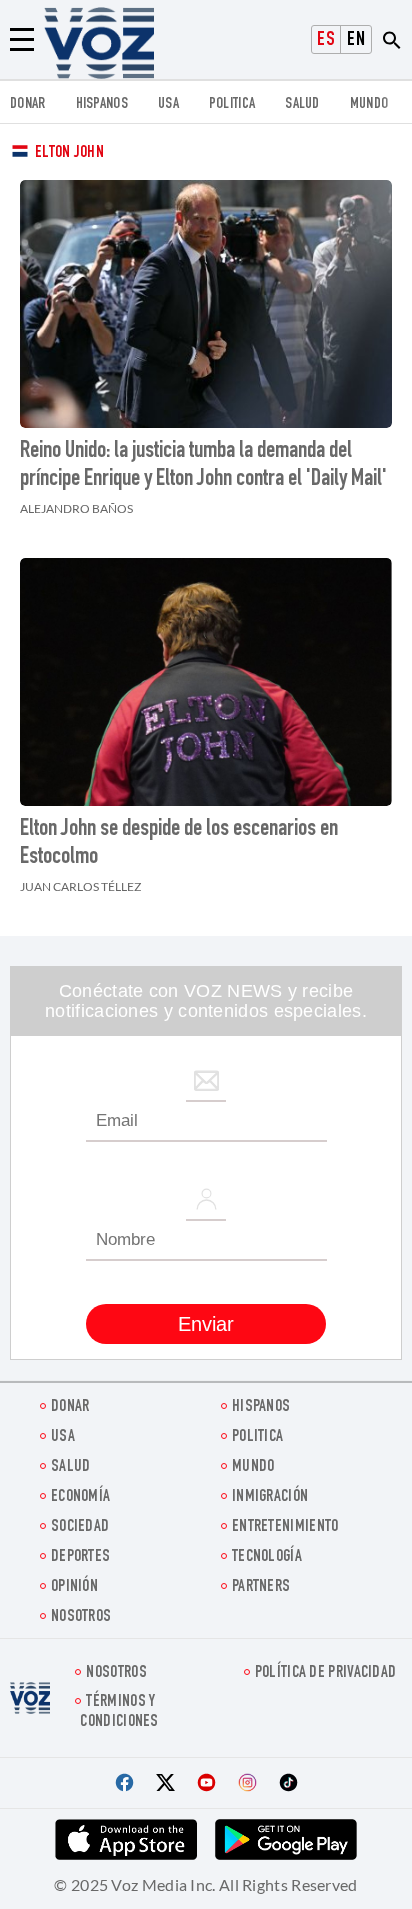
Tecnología (267, 1557)
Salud (302, 104)
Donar (28, 104)
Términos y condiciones (119, 1712)
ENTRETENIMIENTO (285, 1527)
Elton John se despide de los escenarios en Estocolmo (179, 844)
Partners (261, 1587)
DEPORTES (80, 1557)
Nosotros (81, 1617)
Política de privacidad (326, 1673)
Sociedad (80, 1527)
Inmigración (270, 1497)
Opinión (74, 1587)
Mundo (369, 104)
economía (80, 1497)
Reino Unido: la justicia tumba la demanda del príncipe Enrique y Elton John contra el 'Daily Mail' (203, 466)
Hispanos (102, 104)
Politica (232, 104)
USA (168, 104)
